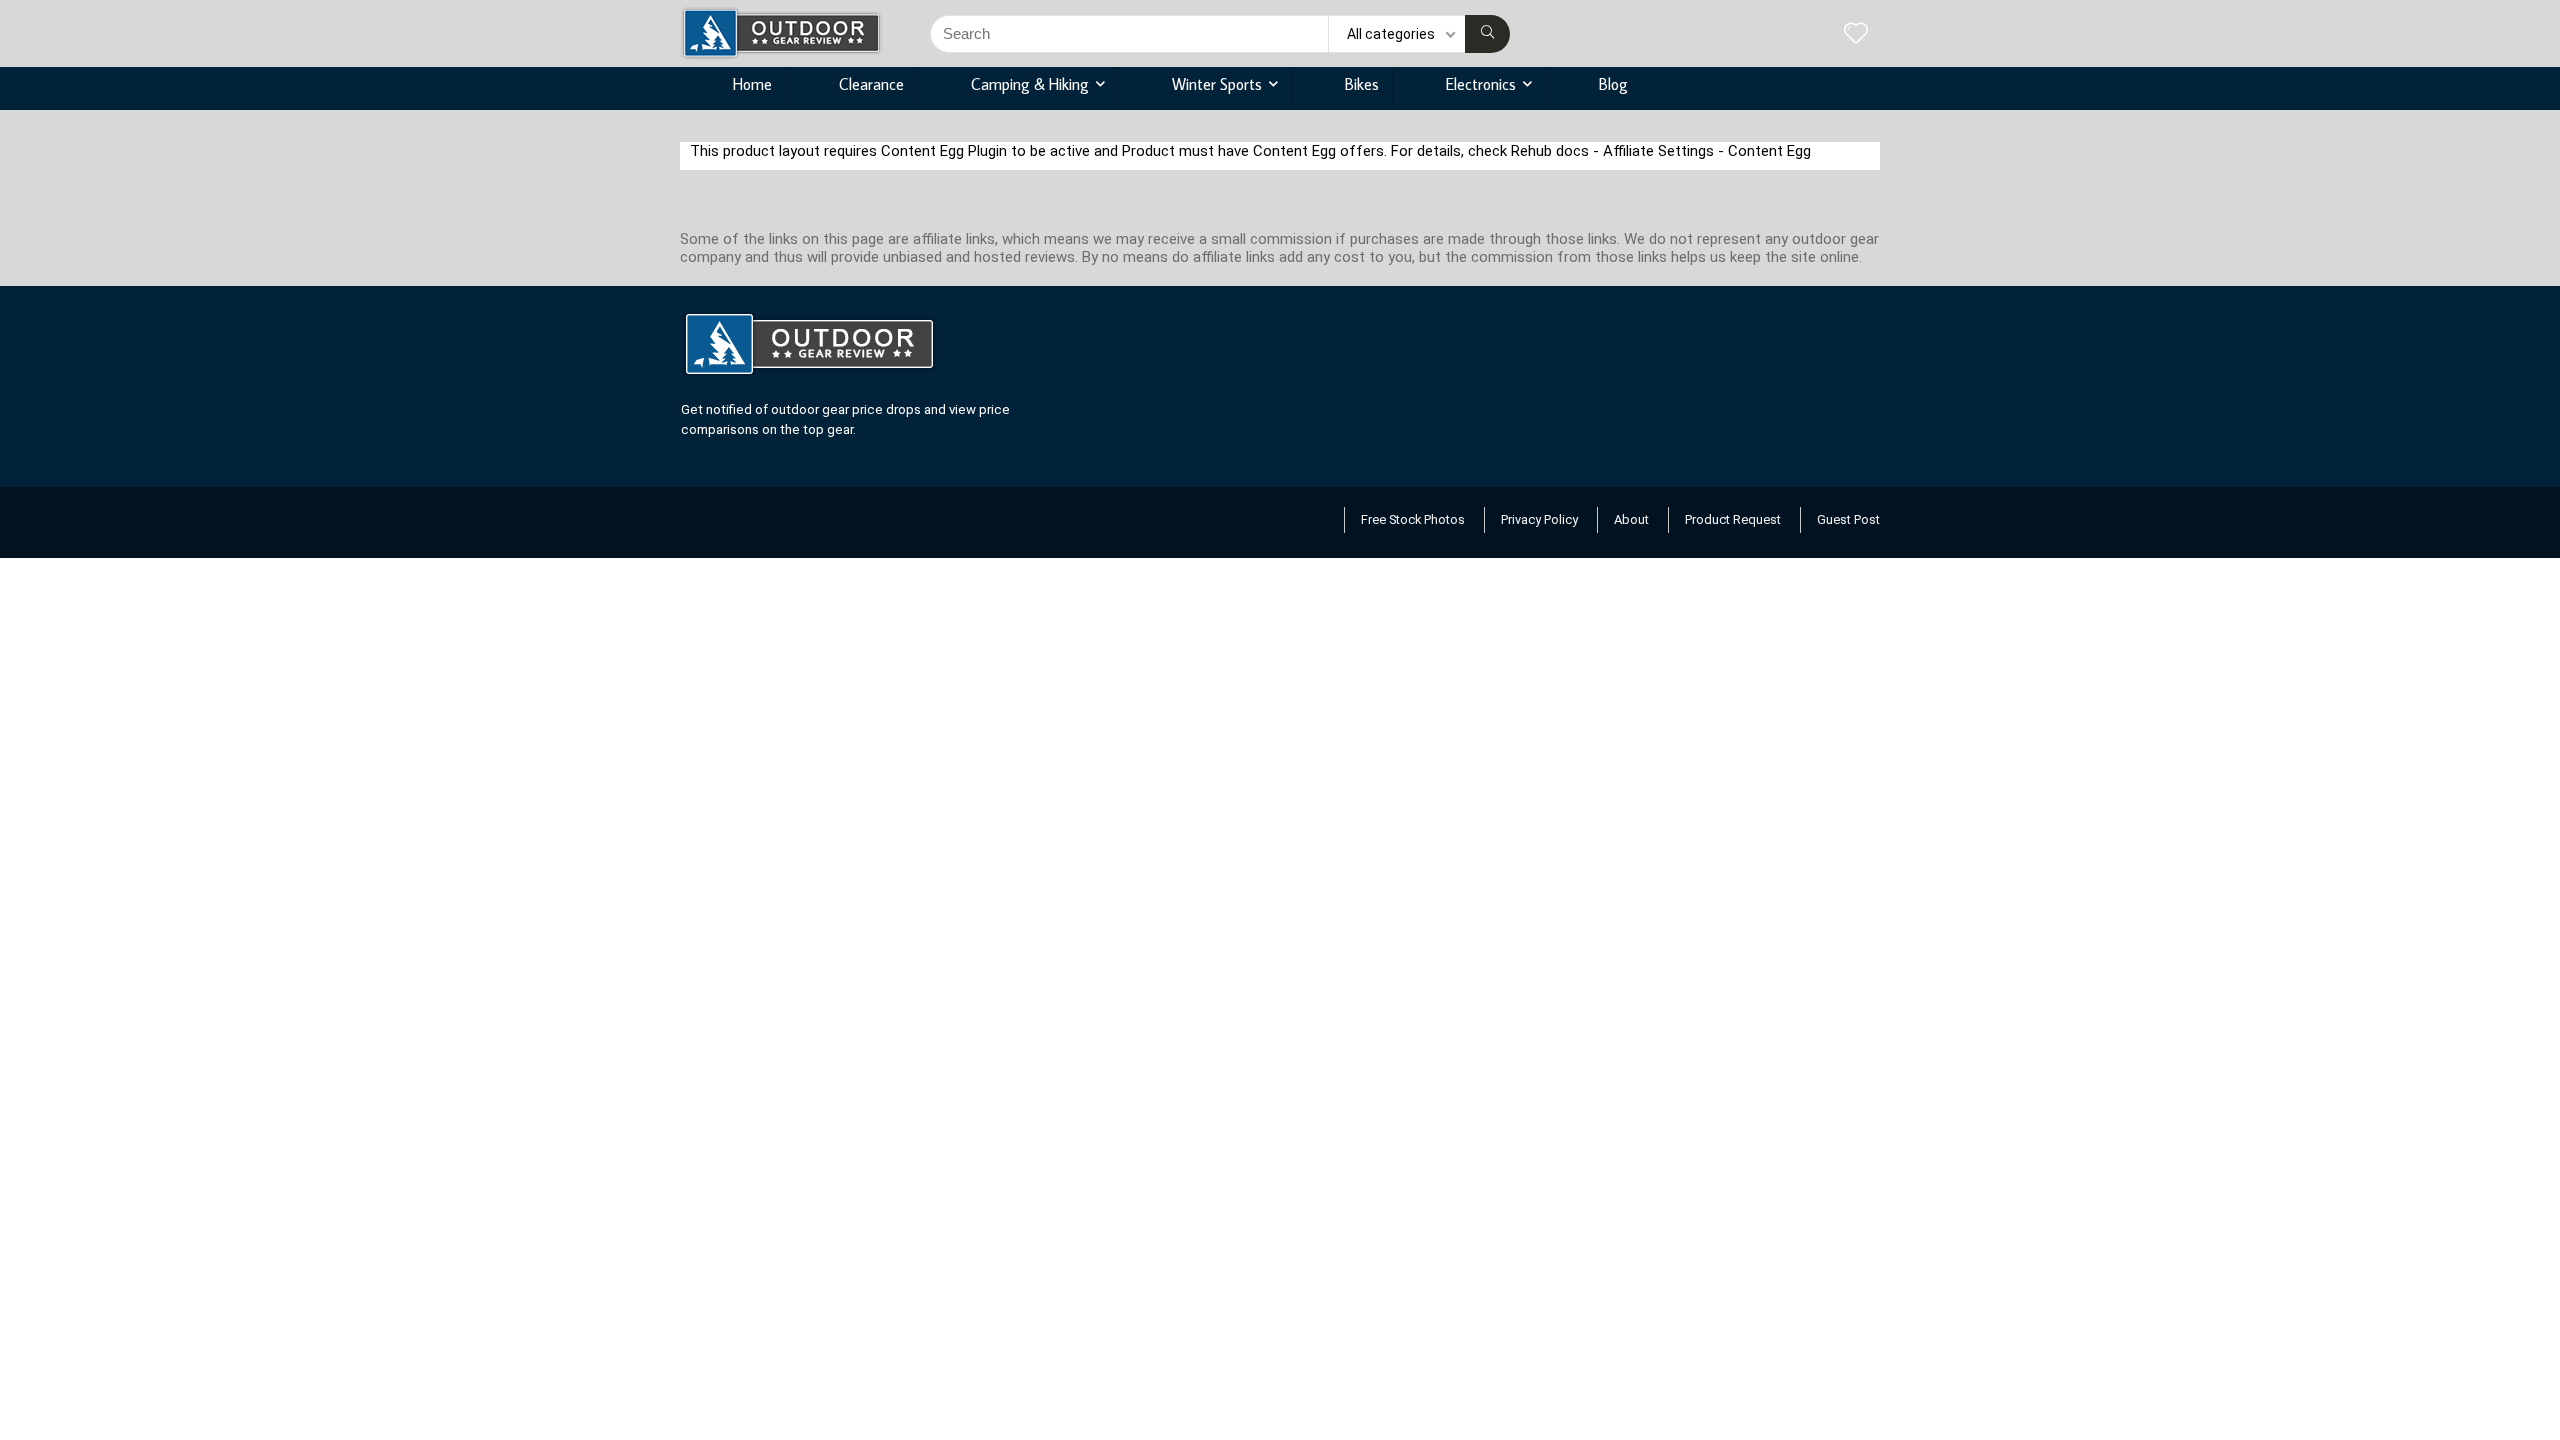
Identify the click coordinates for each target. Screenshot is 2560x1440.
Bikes (1362, 84)
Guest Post (1848, 519)
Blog (1613, 84)
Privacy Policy (1539, 519)
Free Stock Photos (1413, 519)
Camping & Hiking (1030, 84)
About (1631, 519)
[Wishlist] (1856, 35)
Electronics (1481, 84)
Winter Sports (1217, 84)
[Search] (1487, 34)
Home (752, 84)
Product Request (1733, 519)
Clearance (871, 84)
